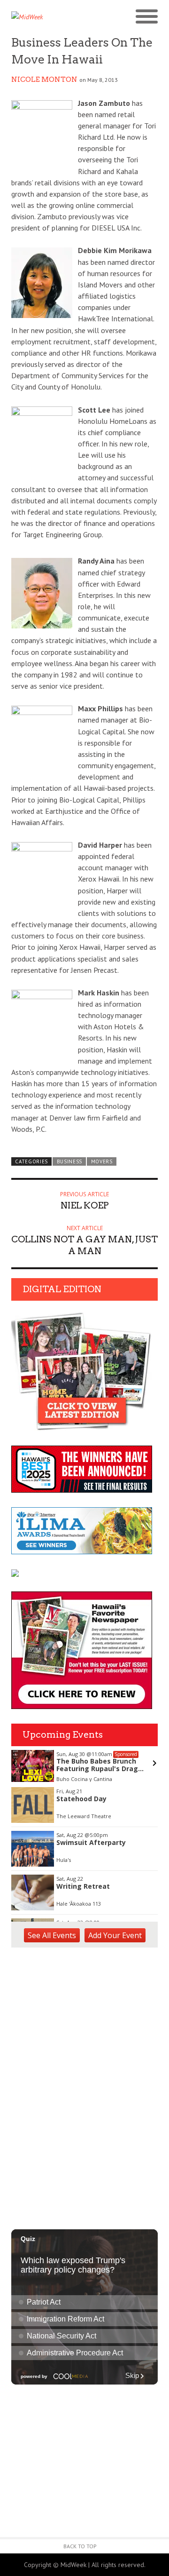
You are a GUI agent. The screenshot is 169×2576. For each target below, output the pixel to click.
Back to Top (80, 2546)
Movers (102, 1161)
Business (70, 1161)
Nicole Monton (44, 80)
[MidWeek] (48, 17)
